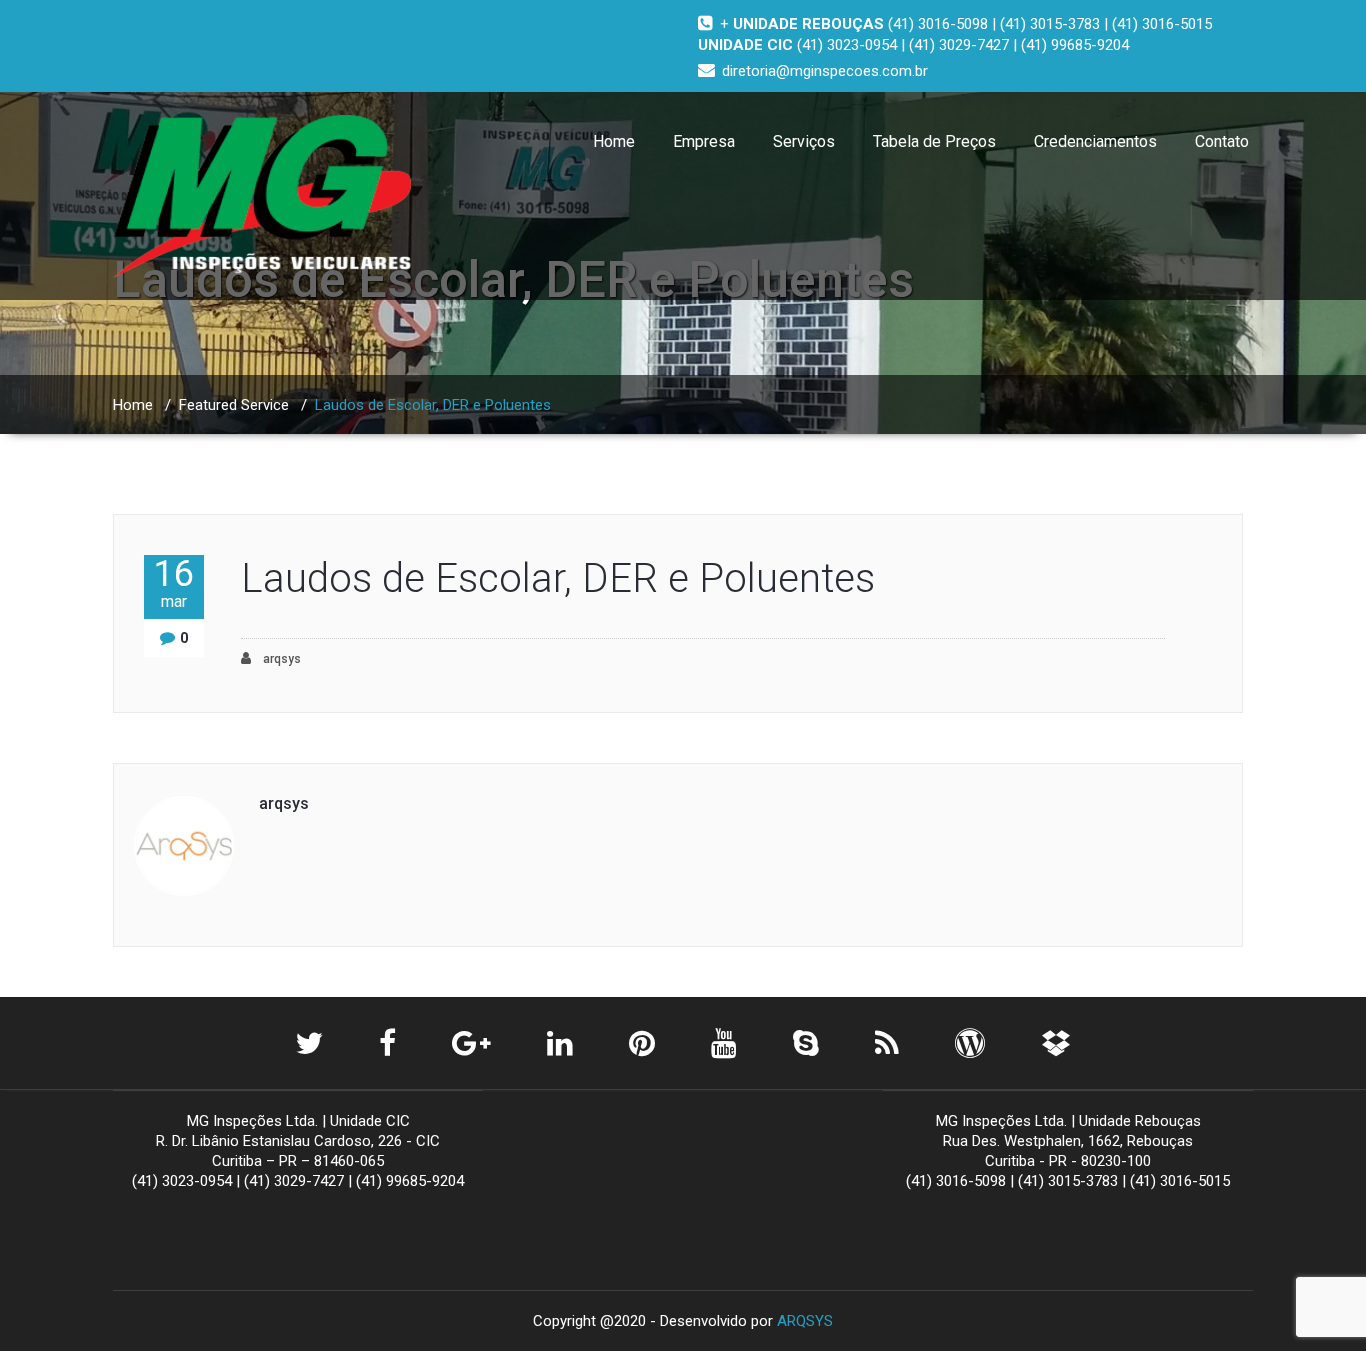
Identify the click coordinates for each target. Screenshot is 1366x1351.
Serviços (804, 141)
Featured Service (234, 405)
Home (614, 141)
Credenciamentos (1095, 141)
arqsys (280, 659)
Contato (1222, 141)
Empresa (704, 141)
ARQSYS (805, 1321)
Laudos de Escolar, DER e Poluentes (558, 578)
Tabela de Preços (934, 141)
